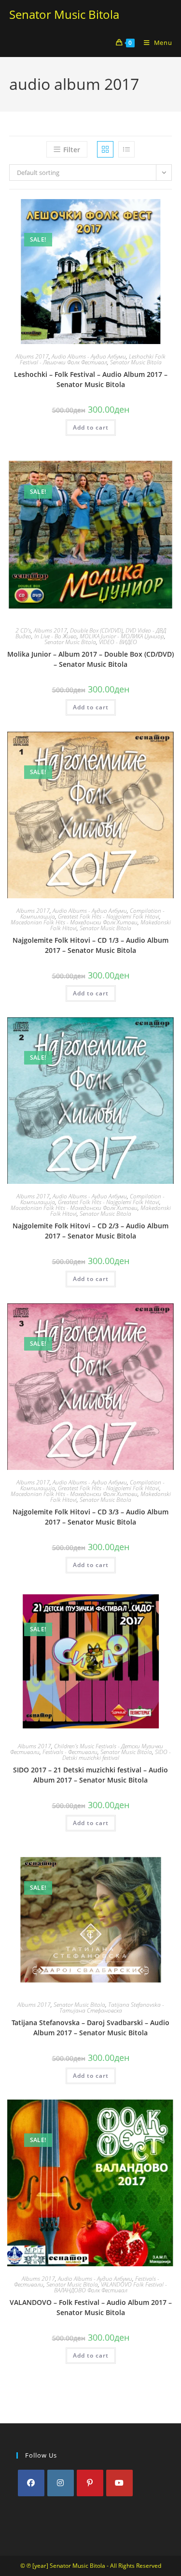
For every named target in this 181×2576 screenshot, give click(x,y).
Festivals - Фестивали (70, 1752)
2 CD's (23, 630)
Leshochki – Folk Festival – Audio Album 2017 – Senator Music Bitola (91, 379)
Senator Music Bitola (64, 14)
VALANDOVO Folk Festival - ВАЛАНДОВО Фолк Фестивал (111, 2287)
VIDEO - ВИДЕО (118, 642)
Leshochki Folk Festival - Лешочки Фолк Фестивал (93, 359)
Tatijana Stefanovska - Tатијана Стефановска (112, 2008)
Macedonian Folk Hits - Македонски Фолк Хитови (74, 922)
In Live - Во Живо (56, 636)
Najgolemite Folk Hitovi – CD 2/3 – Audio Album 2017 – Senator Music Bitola (90, 1231)
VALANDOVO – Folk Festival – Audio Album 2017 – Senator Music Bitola (91, 2307)
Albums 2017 (32, 356)
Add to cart (91, 427)
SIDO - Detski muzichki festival (117, 1755)
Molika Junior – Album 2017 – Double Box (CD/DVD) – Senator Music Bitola (90, 659)
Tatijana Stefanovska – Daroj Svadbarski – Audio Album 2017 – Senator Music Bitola (90, 2028)
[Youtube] (119, 2483)
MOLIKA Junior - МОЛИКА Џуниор (122, 636)
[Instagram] (61, 2483)
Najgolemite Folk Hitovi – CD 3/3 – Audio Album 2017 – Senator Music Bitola (90, 1517)
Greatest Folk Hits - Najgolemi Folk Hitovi (109, 916)
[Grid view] (105, 149)
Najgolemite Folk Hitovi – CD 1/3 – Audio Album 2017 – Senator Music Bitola (90, 945)
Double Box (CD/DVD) (96, 630)
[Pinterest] (90, 2483)
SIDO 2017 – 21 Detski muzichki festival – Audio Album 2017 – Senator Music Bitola (90, 1775)
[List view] (126, 149)
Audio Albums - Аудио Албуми (89, 356)
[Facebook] (31, 2483)
